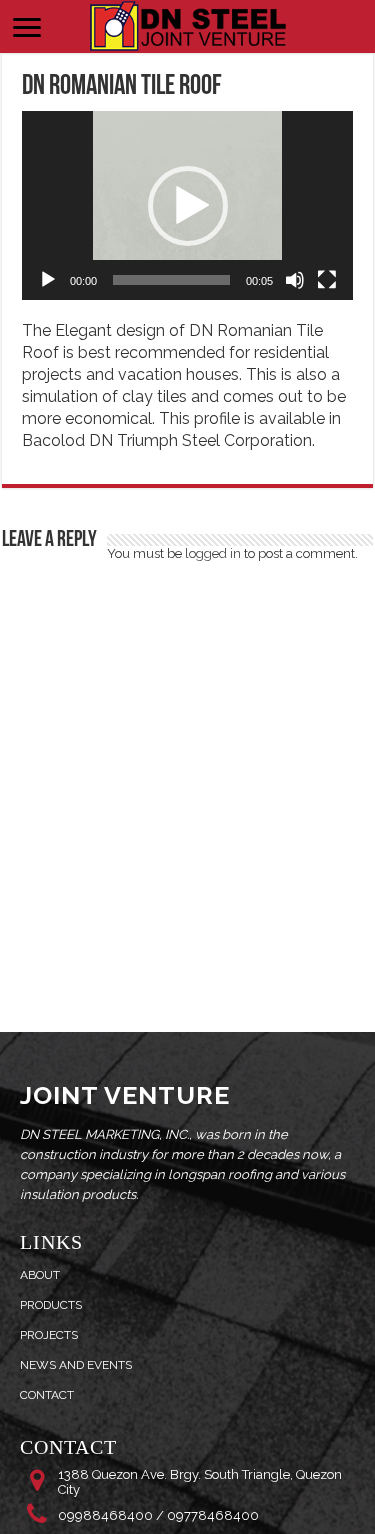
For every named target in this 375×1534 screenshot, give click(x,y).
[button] (188, 206)
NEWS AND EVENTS (76, 1365)
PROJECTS (49, 1335)
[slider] (171, 280)
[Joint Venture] (188, 23)
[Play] (48, 280)
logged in (213, 553)
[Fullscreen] (327, 280)
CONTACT (47, 1395)
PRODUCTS (51, 1305)
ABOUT (40, 1275)
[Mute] (295, 280)
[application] (187, 205)
